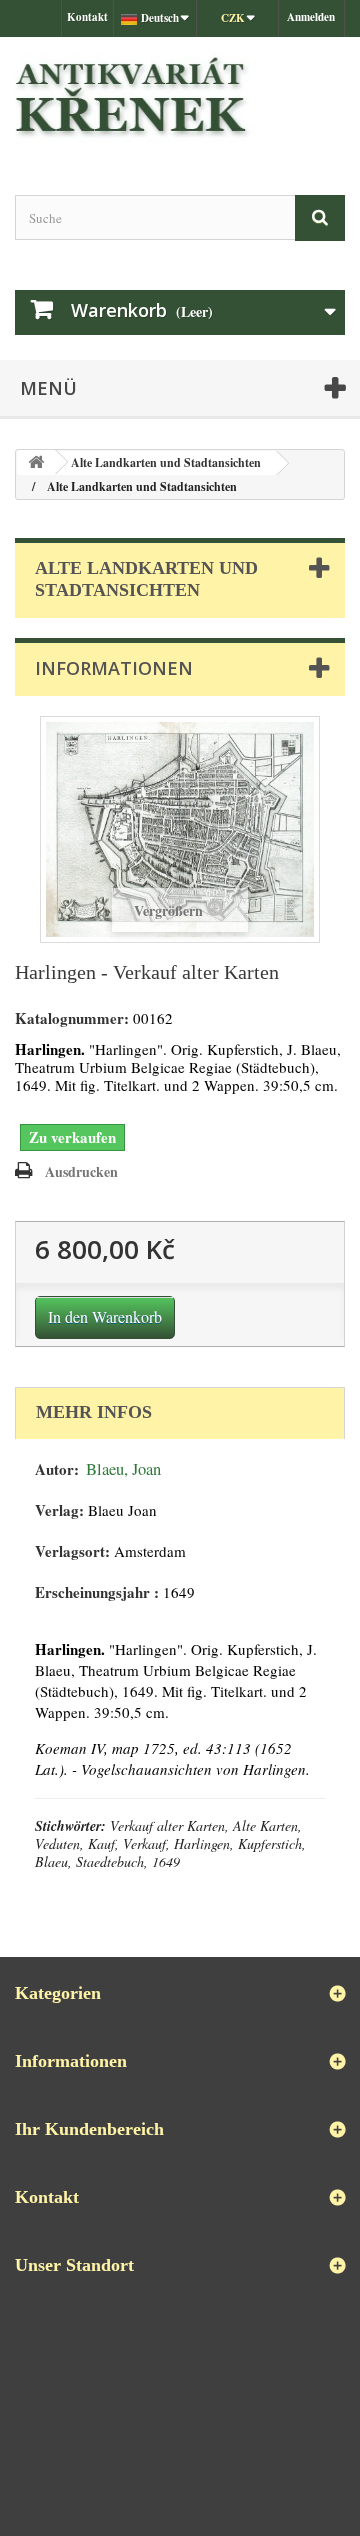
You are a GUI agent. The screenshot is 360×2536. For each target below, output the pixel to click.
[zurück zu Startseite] (36, 462)
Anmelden (311, 17)
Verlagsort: (72, 1551)
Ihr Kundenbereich (89, 2129)
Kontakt (87, 17)
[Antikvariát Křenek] (180, 98)
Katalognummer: (72, 1018)
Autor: (57, 1469)
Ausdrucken (81, 1171)
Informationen (114, 668)
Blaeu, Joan (123, 1469)
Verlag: (59, 1510)
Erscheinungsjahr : (97, 1592)
